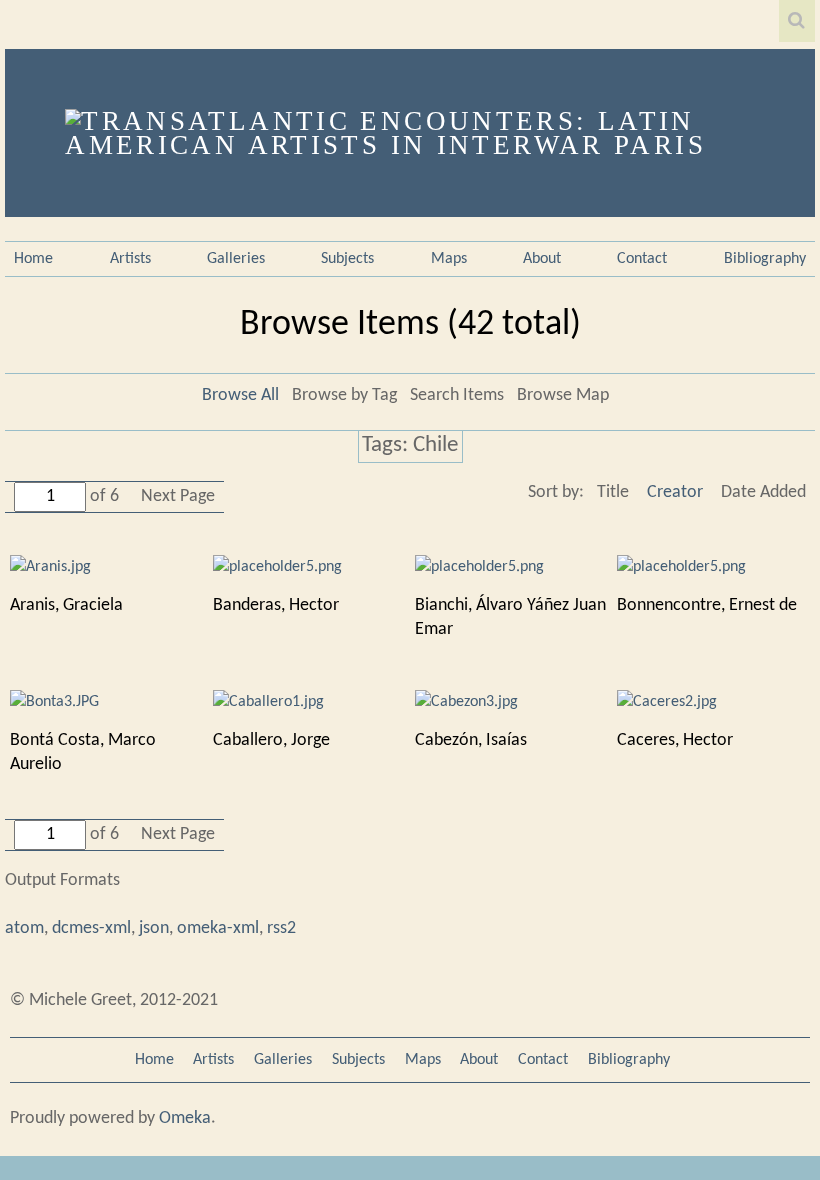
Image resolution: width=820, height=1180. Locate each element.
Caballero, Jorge (271, 740)
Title (613, 492)
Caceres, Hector (675, 740)
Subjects (347, 259)
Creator (675, 492)
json (154, 928)
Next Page (178, 496)
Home (33, 259)
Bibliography (765, 259)
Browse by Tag (344, 395)
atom (24, 928)
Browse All (240, 395)
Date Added (763, 492)
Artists (130, 259)
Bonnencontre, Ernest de (707, 605)
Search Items (457, 395)
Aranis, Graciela (66, 605)
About (542, 259)
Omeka (185, 1118)
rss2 (281, 928)
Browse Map (563, 395)
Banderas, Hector (276, 605)
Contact (642, 259)
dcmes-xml (91, 928)
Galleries (236, 259)
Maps (449, 259)
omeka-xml (218, 928)
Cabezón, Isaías (471, 740)
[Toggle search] (797, 21)
